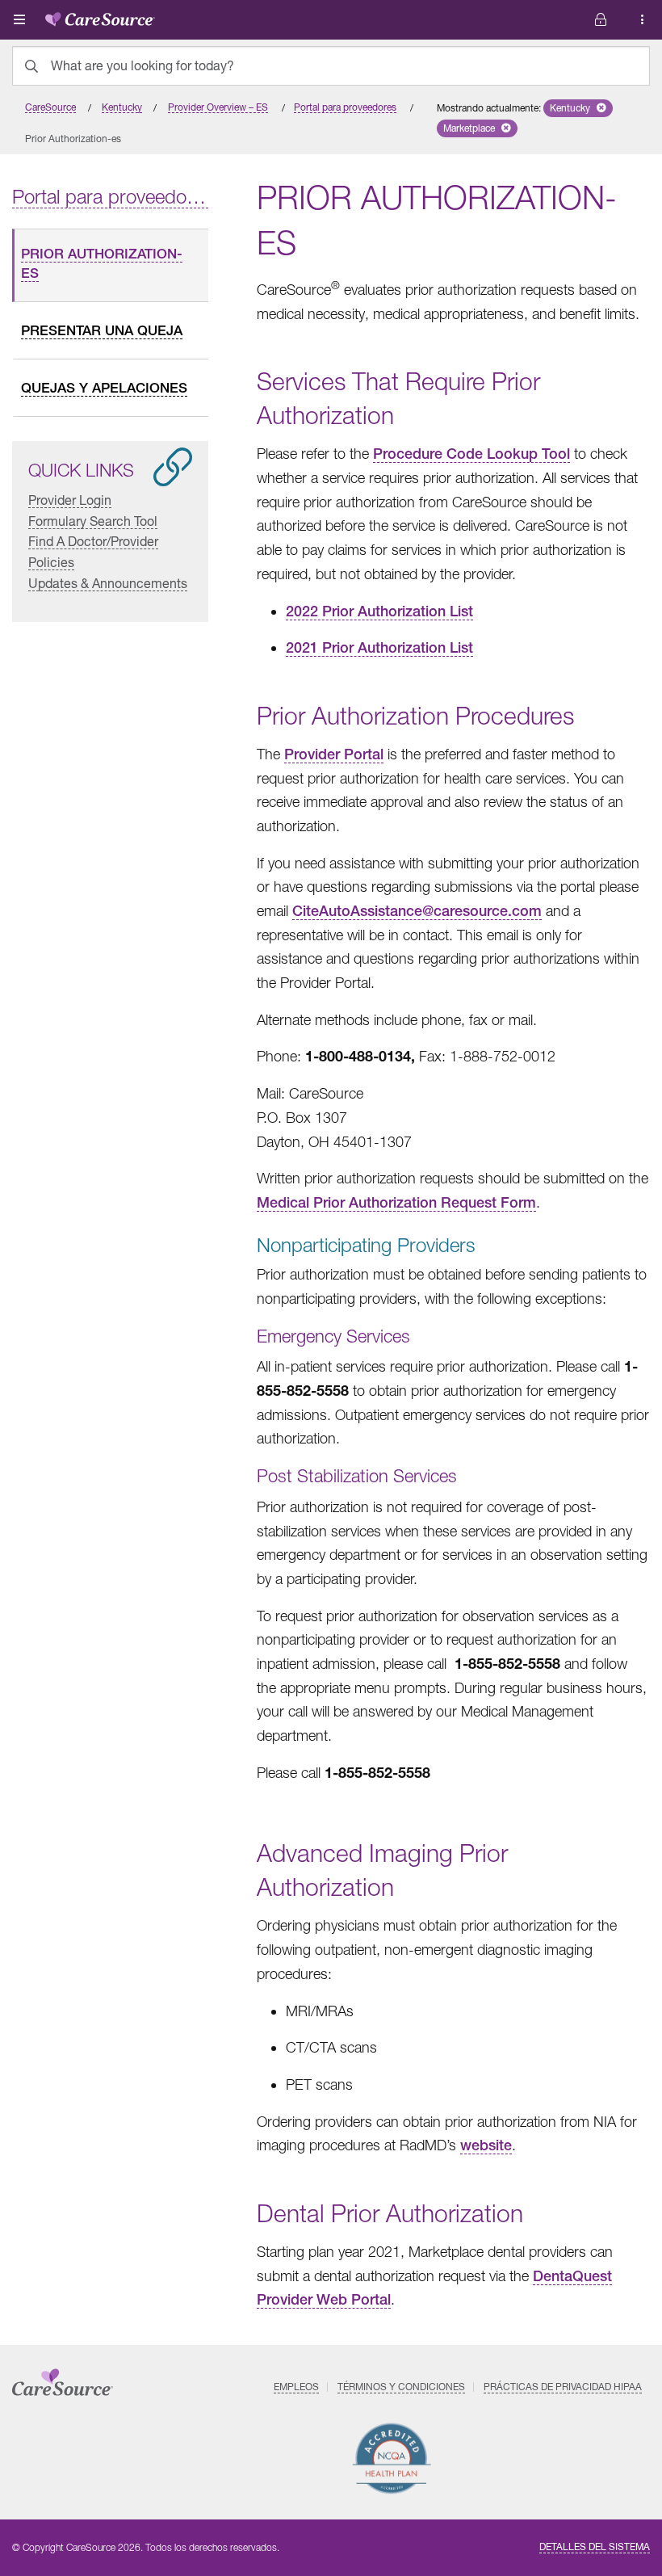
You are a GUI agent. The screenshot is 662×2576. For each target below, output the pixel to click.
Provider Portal (334, 754)
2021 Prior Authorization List (379, 647)
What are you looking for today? (142, 65)
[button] (578, 108)
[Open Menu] (19, 19)
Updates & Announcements (108, 583)
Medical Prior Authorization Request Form (396, 1202)
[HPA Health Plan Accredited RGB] (392, 2458)
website (486, 2145)
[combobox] (331, 66)
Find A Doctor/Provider (93, 541)
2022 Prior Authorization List (379, 611)
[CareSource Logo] (100, 16)
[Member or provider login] (643, 20)
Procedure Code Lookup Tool (471, 454)
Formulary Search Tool (93, 521)
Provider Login (70, 500)
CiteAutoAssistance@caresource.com (417, 911)
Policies (51, 562)
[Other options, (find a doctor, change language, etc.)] (601, 20)
